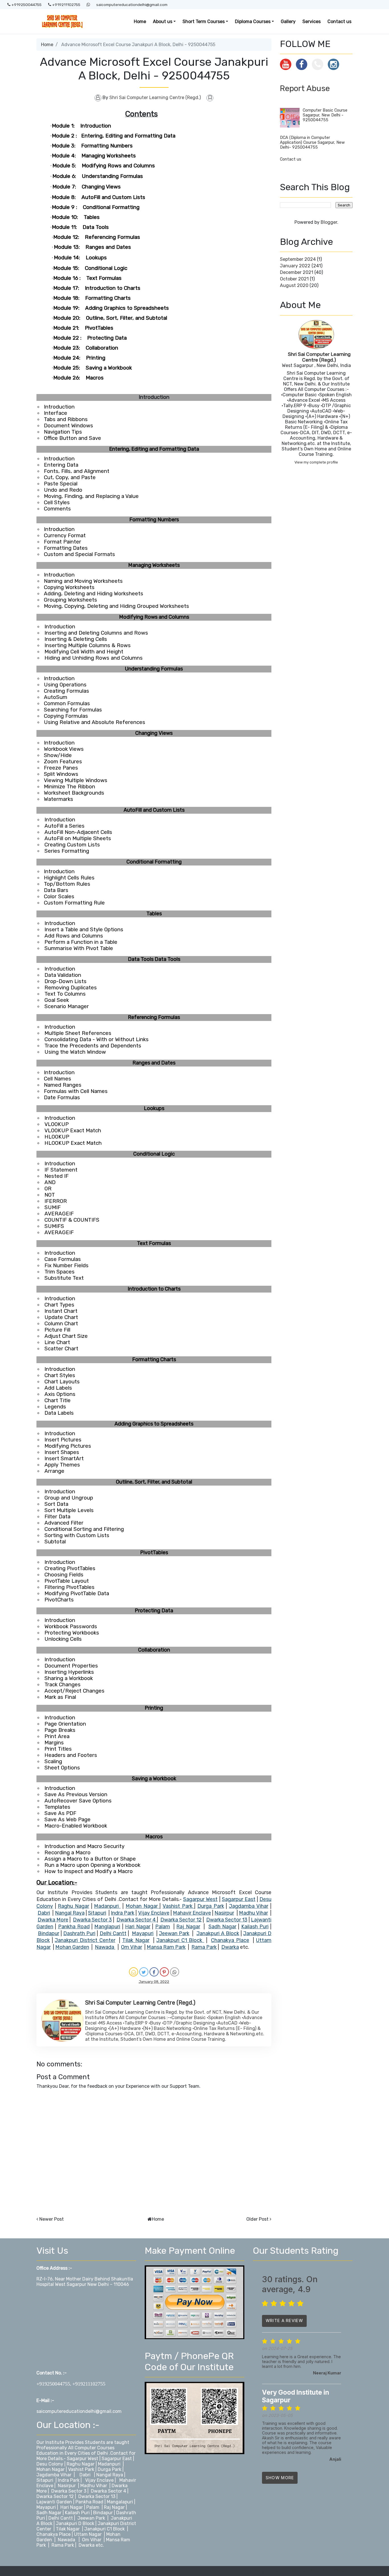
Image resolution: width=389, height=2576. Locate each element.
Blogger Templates (275, 2571)
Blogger (329, 222)
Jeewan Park (91, 2518)
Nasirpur (67, 2486)
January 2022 (295, 266)
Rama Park (63, 2545)
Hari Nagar (72, 2507)
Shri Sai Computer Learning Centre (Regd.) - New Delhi (95, 2571)
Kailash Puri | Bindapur (89, 2513)
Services (312, 21)
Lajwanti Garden (54, 2502)
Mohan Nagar (51, 2469)
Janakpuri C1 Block (105, 2529)
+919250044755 (26, 5)
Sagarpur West (83, 2459)
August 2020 (294, 285)
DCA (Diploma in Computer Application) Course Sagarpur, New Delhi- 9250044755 (312, 142)
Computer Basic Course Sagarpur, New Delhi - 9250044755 (325, 115)
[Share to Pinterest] (164, 1972)
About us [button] (163, 21)
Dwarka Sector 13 (97, 2496)
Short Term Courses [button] (204, 21)
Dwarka (87, 2545)
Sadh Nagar (50, 2513)
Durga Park (109, 2469)
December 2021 (297, 272)
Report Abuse (305, 88)
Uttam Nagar (88, 2534)
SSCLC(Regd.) (338, 2571)
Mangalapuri (120, 2502)
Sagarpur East (117, 2459)
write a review (284, 2320)
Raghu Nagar (81, 2464)
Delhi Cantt (61, 2518)
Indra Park (69, 2480)
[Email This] (134, 1972)
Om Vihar (92, 2540)
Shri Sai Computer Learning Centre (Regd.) (319, 357)
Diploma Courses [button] (253, 21)
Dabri (85, 2475)
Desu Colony (50, 2464)
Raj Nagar (114, 2507)
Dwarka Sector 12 (56, 2496)
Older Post (257, 2219)
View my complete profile (316, 462)
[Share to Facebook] (154, 1972)
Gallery (288, 21)
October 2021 (294, 279)
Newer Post (52, 2219)
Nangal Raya (110, 2475)
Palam (93, 2507)
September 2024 (298, 259)
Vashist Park (82, 2469)
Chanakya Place (54, 2534)
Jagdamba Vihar (54, 2475)
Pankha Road (89, 2502)
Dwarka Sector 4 (108, 2491)
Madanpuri (109, 2464)
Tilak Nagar (68, 2529)
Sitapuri (45, 2480)
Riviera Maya (308, 2571)
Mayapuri (46, 2507)
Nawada (66, 2540)
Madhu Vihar (94, 2486)
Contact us (339, 21)
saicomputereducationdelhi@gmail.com (132, 5)
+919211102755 (66, 5)
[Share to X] (144, 1972)
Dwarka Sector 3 (69, 2491)
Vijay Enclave (99, 2480)
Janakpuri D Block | (76, 2523)
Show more (280, 2478)
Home (140, 21)
